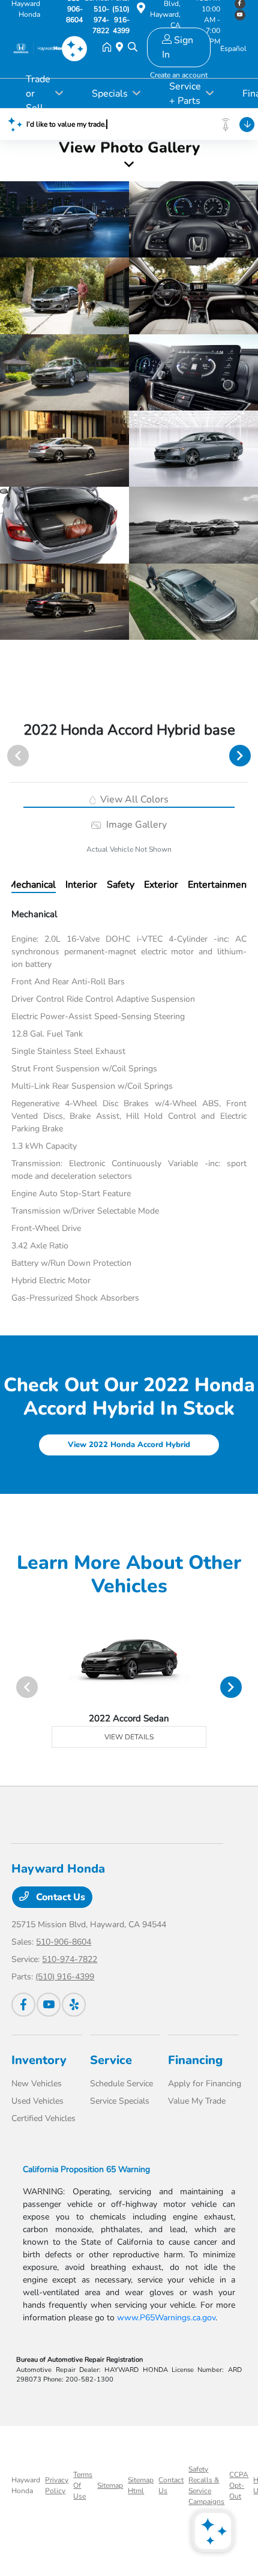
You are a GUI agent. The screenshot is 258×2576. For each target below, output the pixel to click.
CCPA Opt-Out (239, 2485)
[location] (141, 10)
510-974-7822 (70, 1959)
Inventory (39, 2060)
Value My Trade (197, 2101)
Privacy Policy (57, 2485)
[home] (109, 48)
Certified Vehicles (43, 2118)
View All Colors (133, 799)
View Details (129, 1737)
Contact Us (59, 1897)
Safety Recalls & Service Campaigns (206, 2485)
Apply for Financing (205, 2084)
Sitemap (110, 2485)
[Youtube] (49, 2005)
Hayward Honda (26, 2485)
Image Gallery (135, 825)
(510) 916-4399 (65, 1977)
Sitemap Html (141, 2485)
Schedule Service (121, 2084)
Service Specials (120, 2101)
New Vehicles (37, 2084)
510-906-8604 (64, 1942)
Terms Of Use (83, 2485)
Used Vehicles (37, 2101)
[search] (133, 48)
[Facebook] (23, 2005)
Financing (195, 2060)
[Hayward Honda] (41, 48)
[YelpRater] (74, 2005)
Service (111, 2060)
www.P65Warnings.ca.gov (166, 2318)
